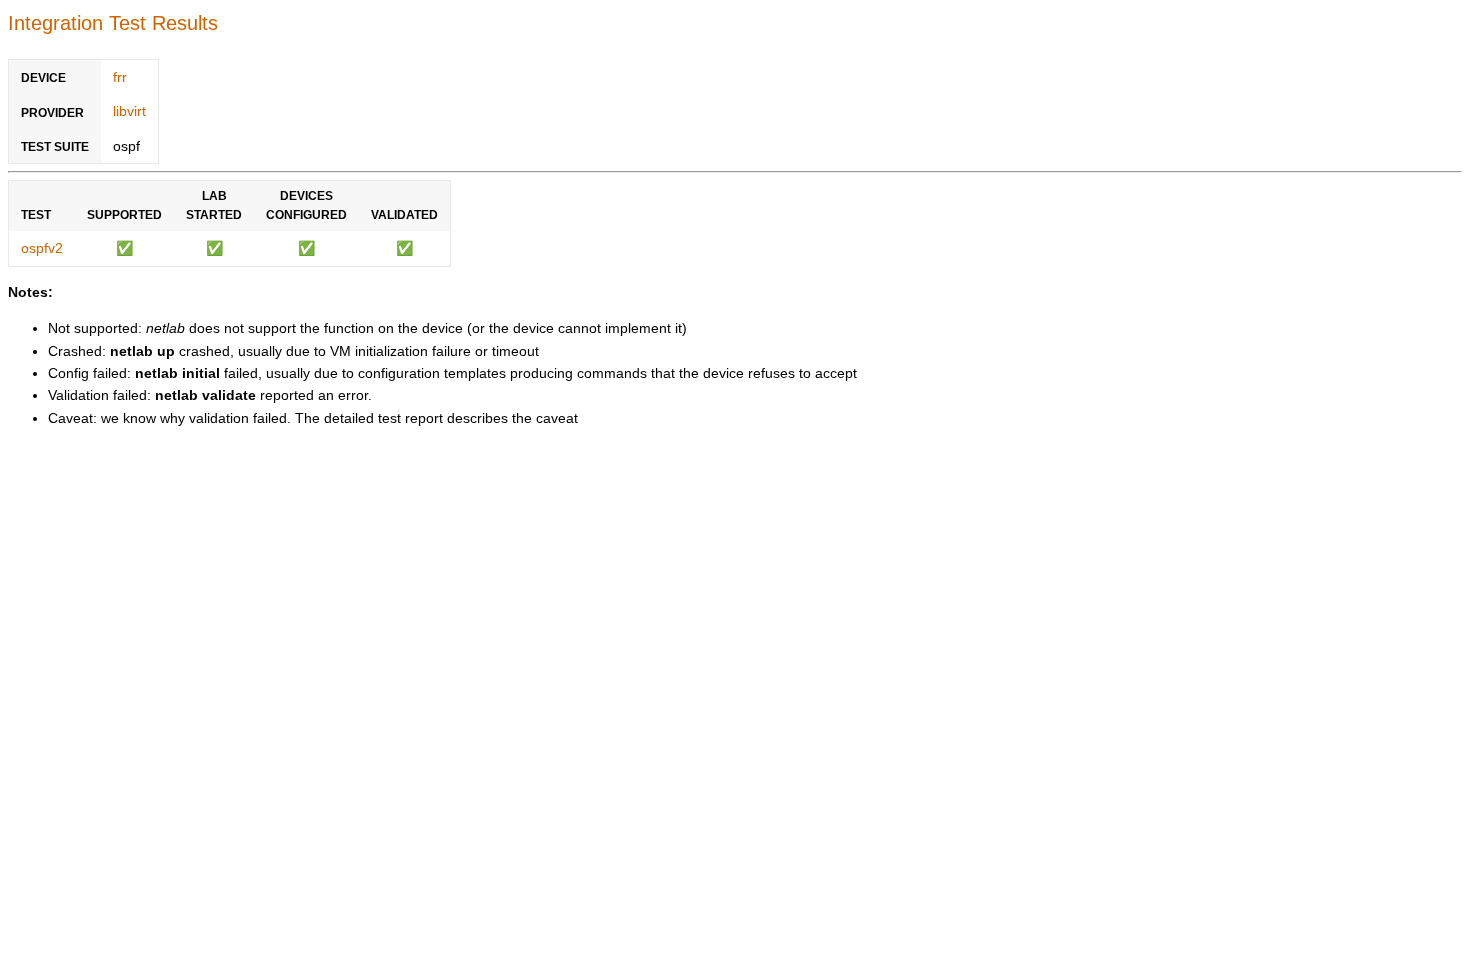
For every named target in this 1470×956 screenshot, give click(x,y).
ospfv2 (42, 248)
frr (120, 77)
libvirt (129, 111)
